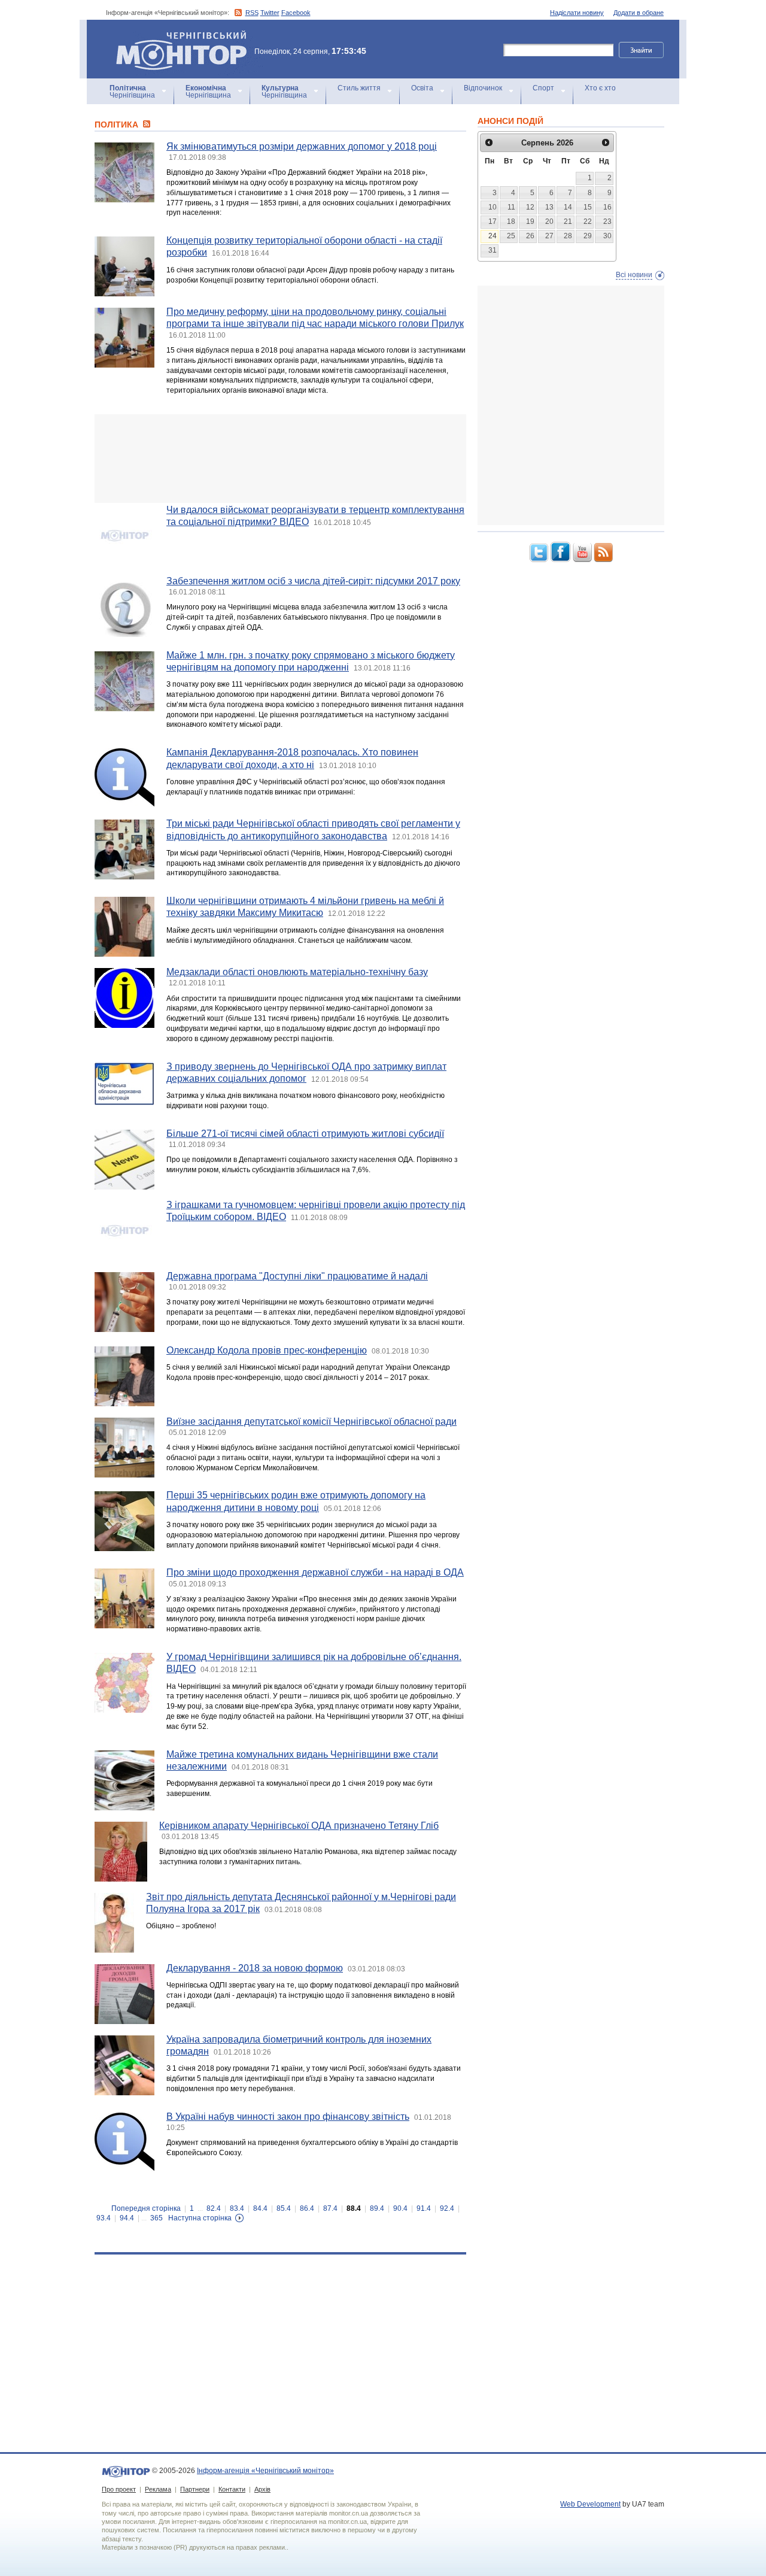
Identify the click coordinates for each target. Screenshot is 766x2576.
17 (493, 222)
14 (568, 207)
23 (607, 222)
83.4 (237, 2208)
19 (530, 222)
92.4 (447, 2208)
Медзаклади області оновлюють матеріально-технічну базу (297, 972)
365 (156, 2218)
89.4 (377, 2208)
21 (568, 222)
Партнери (195, 2489)
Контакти (232, 2489)
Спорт (543, 88)
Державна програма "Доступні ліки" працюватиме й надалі (297, 1276)
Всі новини (634, 275)
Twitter (270, 13)
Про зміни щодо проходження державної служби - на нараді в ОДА (315, 1572)
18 (511, 222)
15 (588, 207)
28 (568, 236)
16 (607, 207)
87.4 (330, 2208)
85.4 (284, 2208)
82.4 (214, 2208)
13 (549, 207)
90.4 (400, 2208)
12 (530, 207)
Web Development (590, 2504)
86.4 (307, 2208)
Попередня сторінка (146, 2208)
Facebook (296, 13)
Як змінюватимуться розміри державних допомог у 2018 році (302, 146)
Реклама (158, 2489)
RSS (252, 13)
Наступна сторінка (200, 2218)
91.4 (424, 2208)
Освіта (422, 88)
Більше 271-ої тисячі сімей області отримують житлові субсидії (305, 1134)
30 (607, 236)
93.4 (104, 2218)
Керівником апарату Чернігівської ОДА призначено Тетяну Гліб (299, 1826)
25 (511, 236)
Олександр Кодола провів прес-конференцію (267, 1350)
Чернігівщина (132, 92)
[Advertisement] (280, 459)
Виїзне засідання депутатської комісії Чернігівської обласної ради (311, 1421)
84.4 (260, 2208)
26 (530, 236)
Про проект (119, 2489)
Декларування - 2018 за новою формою (255, 1968)
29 (588, 236)
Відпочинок (483, 88)
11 (511, 207)
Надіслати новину (577, 13)
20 (549, 222)
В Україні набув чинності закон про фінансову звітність (288, 2117)
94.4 (127, 2218)
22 (588, 222)
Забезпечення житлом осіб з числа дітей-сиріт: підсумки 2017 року (313, 581)
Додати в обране (639, 13)
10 (493, 207)
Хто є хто (600, 88)
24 (493, 236)
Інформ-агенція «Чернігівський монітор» (176, 36)
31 (493, 250)
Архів (262, 2489)
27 (549, 236)
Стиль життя (359, 88)
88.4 (354, 2208)
